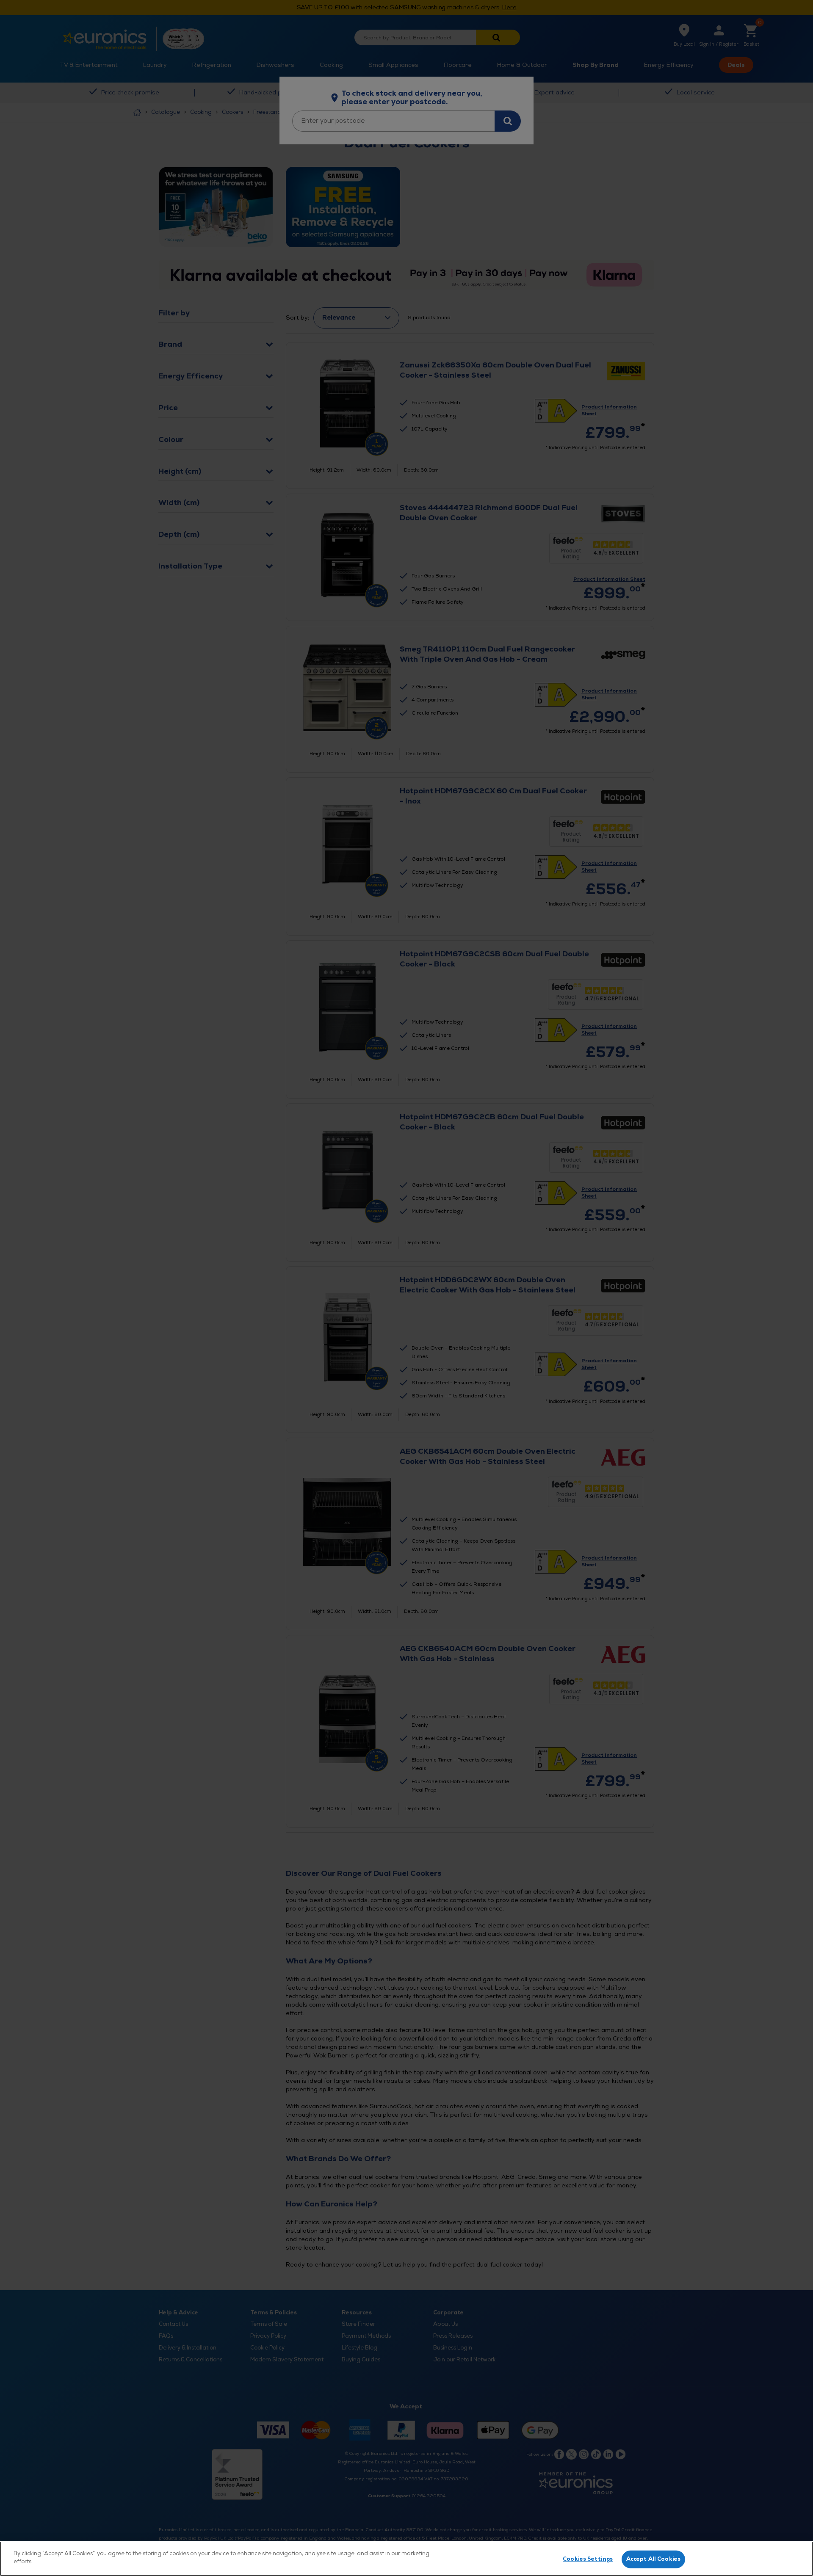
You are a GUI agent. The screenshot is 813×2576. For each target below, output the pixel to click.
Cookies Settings (588, 2559)
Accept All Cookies (653, 2559)
